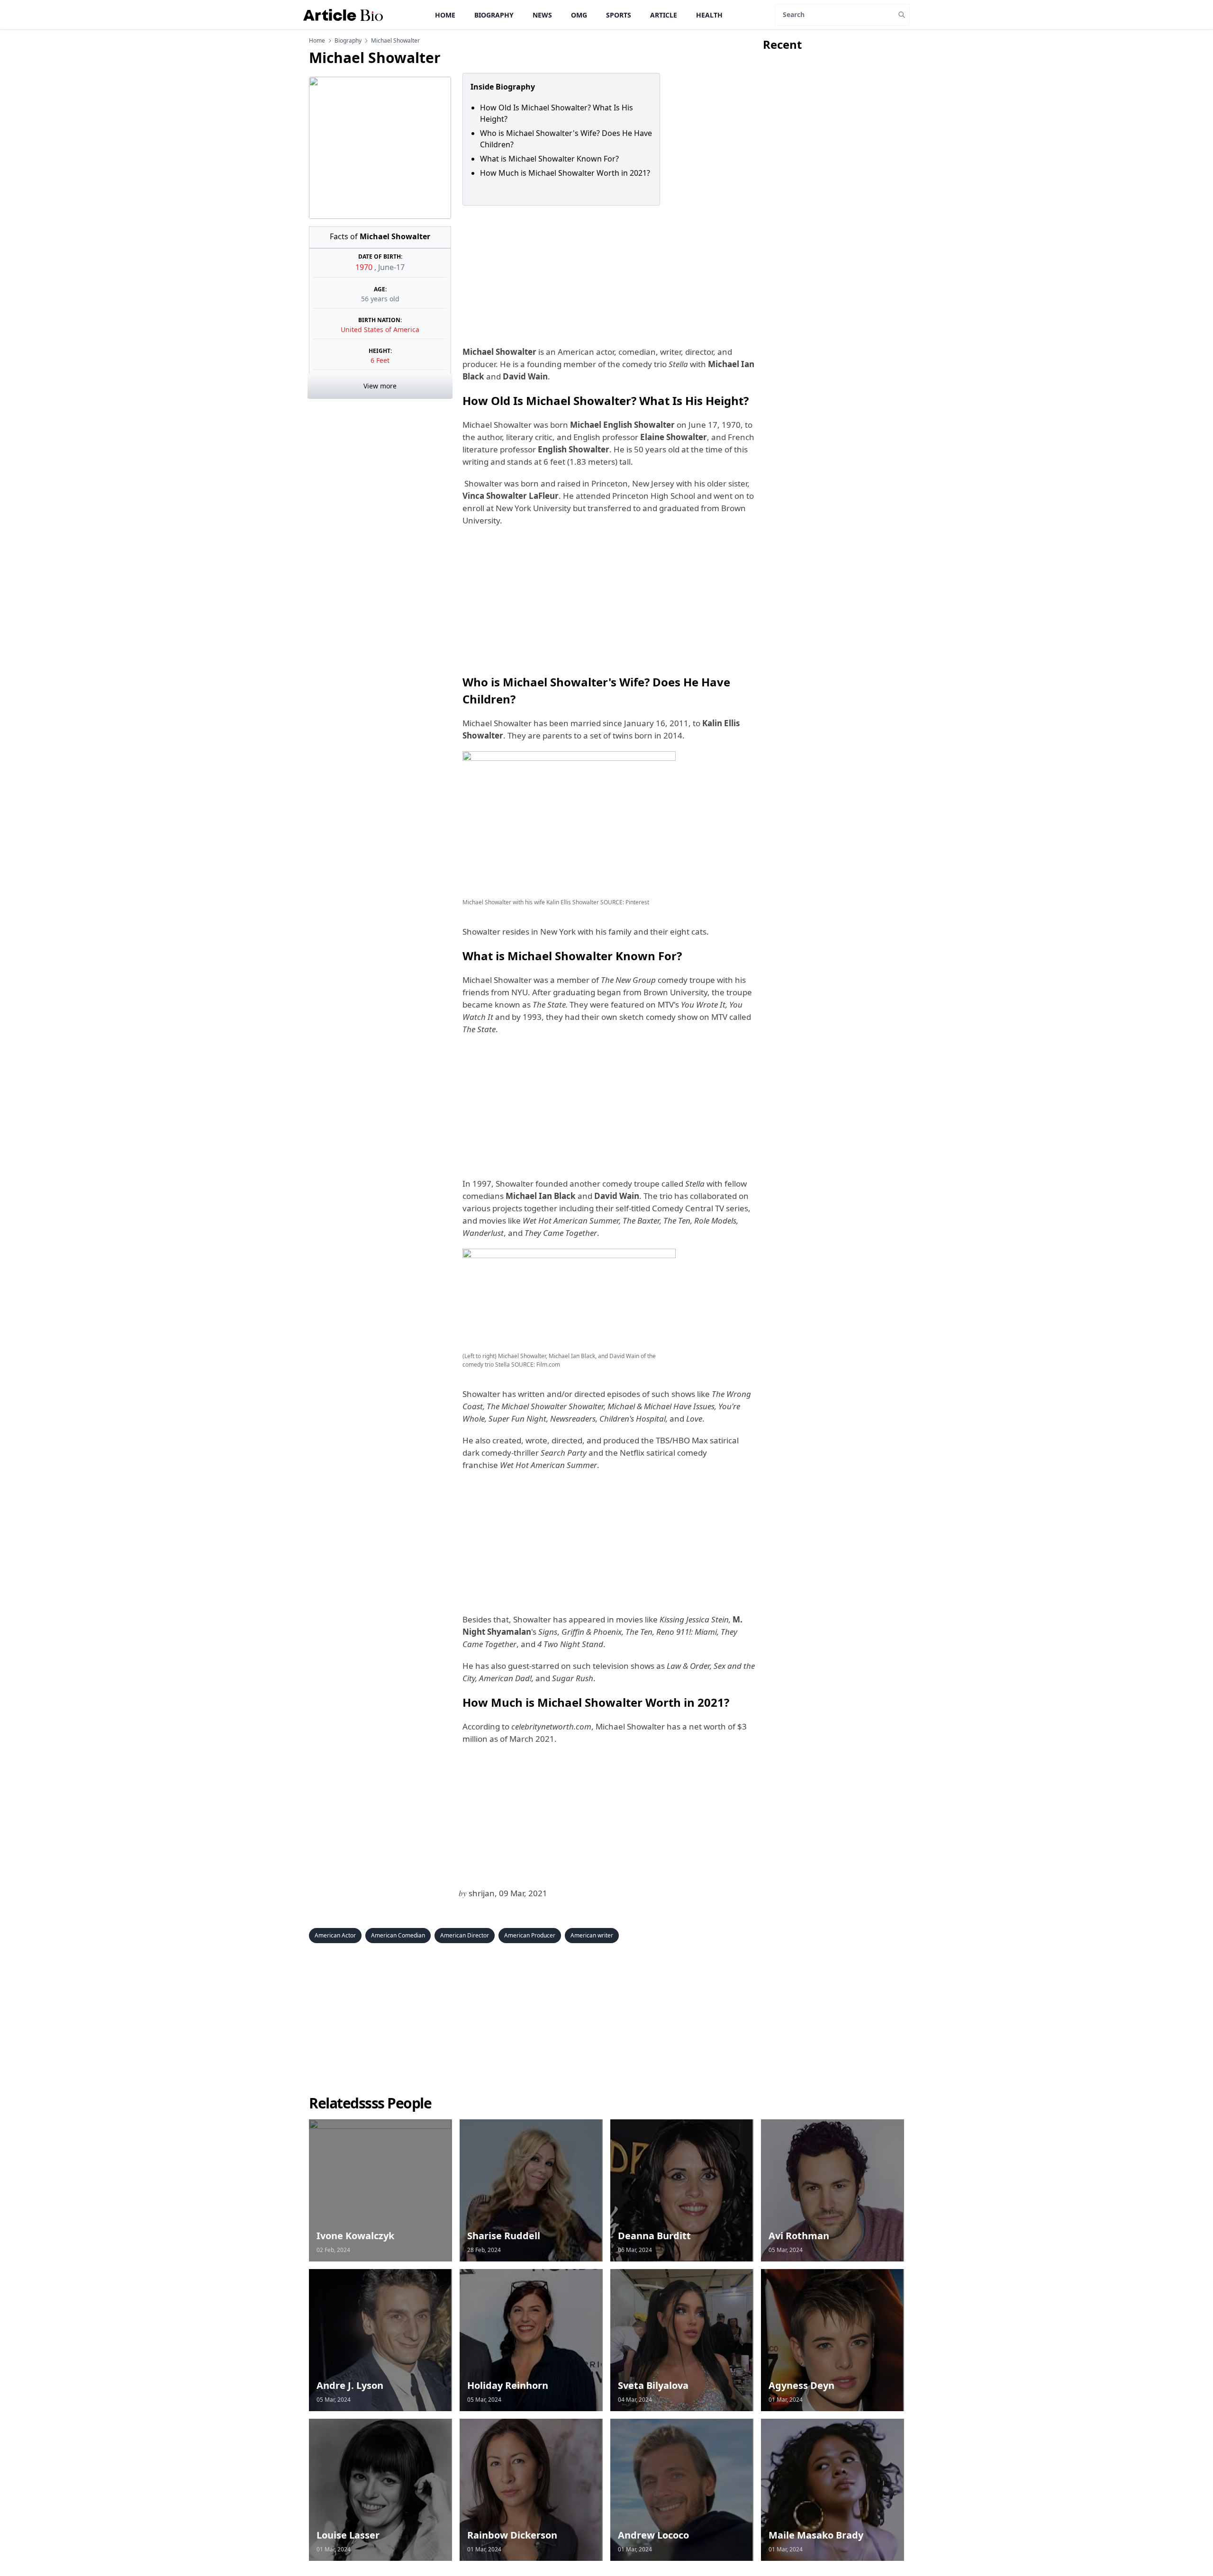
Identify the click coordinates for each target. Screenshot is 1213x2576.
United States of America (380, 329)
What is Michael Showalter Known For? (549, 159)
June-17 (391, 267)
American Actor (335, 1935)
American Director (465, 1935)
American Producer (530, 1935)
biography (348, 41)
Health (709, 15)
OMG (579, 15)
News (542, 15)
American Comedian (398, 1935)
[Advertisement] (607, 276)
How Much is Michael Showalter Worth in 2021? (565, 173)
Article (664, 15)
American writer (592, 1935)
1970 (365, 267)
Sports (619, 15)
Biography (494, 15)
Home (445, 15)
